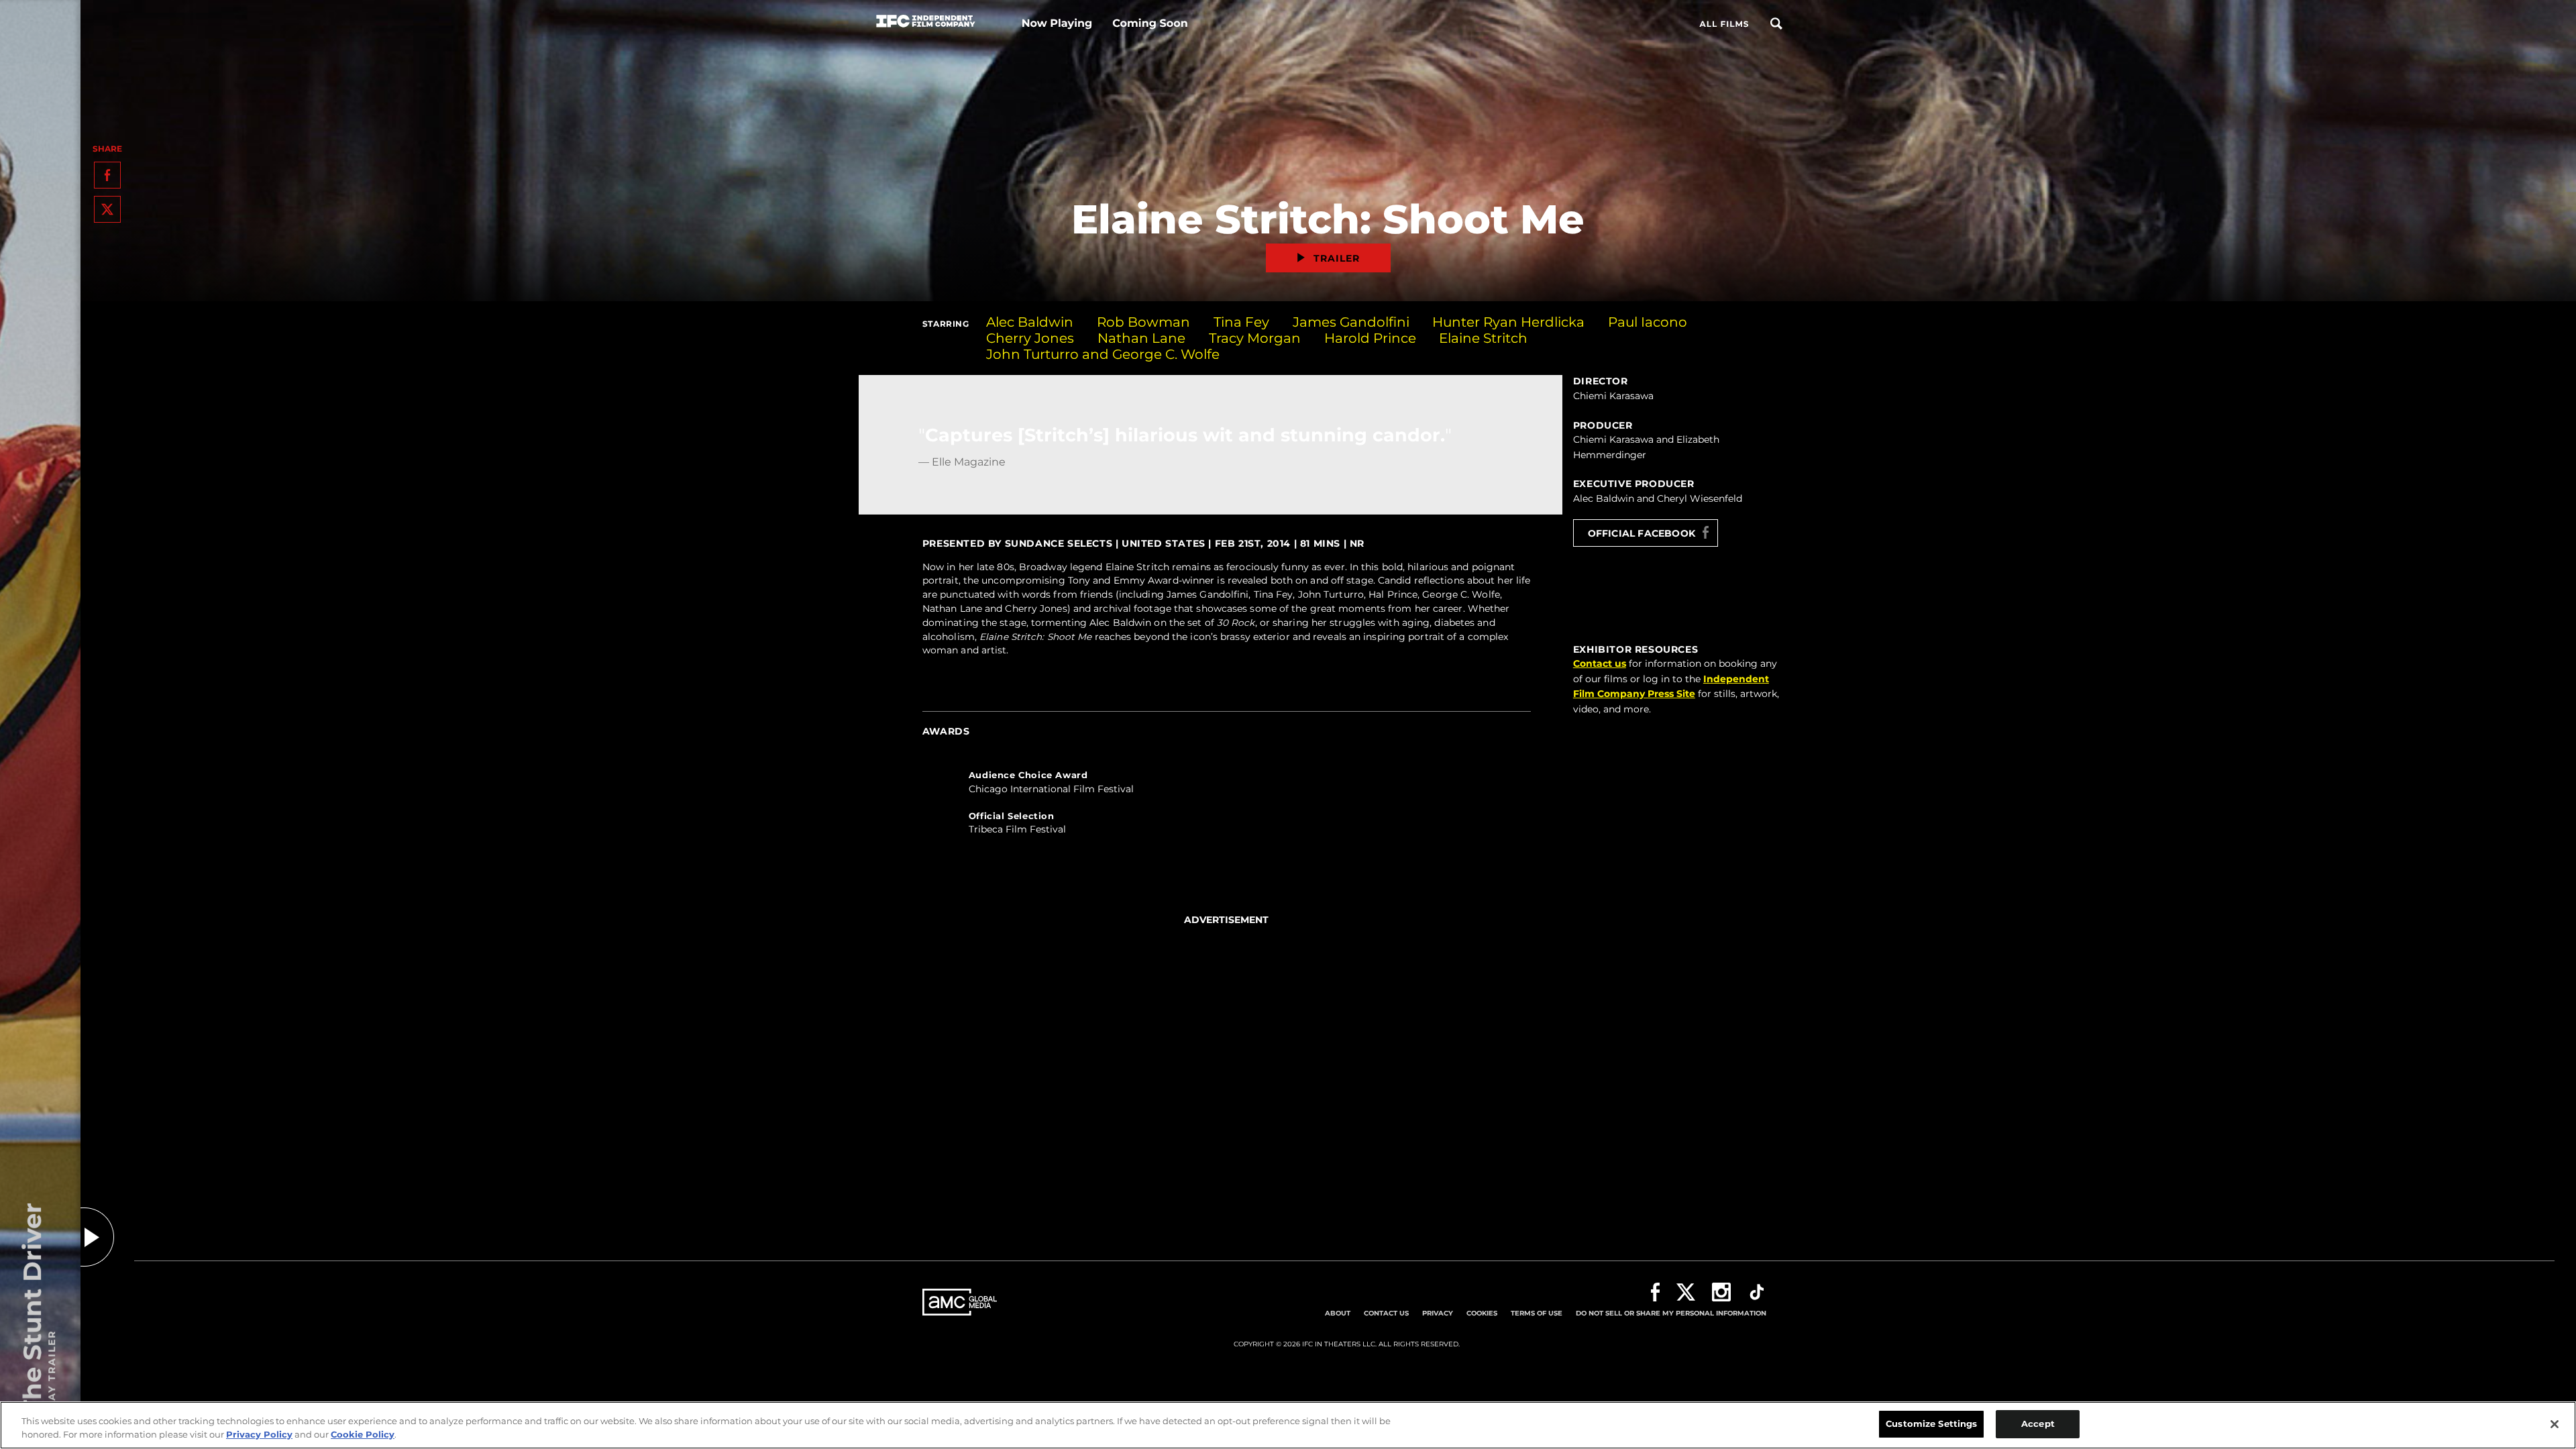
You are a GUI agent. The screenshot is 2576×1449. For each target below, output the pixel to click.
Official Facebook (1642, 533)
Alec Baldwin (1030, 322)
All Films (1724, 24)
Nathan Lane (1141, 338)
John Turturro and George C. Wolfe (1103, 354)
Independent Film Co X (1686, 1292)
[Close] (2555, 1424)
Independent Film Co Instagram (1721, 1292)
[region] (1288, 1425)
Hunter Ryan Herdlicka (1508, 322)
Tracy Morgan (1255, 338)
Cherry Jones (1030, 338)
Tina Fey (1241, 322)
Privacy (1438, 1313)
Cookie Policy (363, 1434)
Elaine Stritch (1483, 338)
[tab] (1227, 787)
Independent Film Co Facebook (1655, 1292)
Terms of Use (1537, 1313)
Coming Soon (1150, 24)
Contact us (1600, 663)
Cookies (1482, 1313)
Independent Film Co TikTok (1757, 1292)
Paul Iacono (1648, 322)
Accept (2038, 1424)
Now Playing (1057, 24)
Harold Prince (1370, 338)
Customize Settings (1931, 1424)
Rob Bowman (1143, 322)
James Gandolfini (1351, 322)
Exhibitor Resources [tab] (1635, 649)
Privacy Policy (259, 1434)
